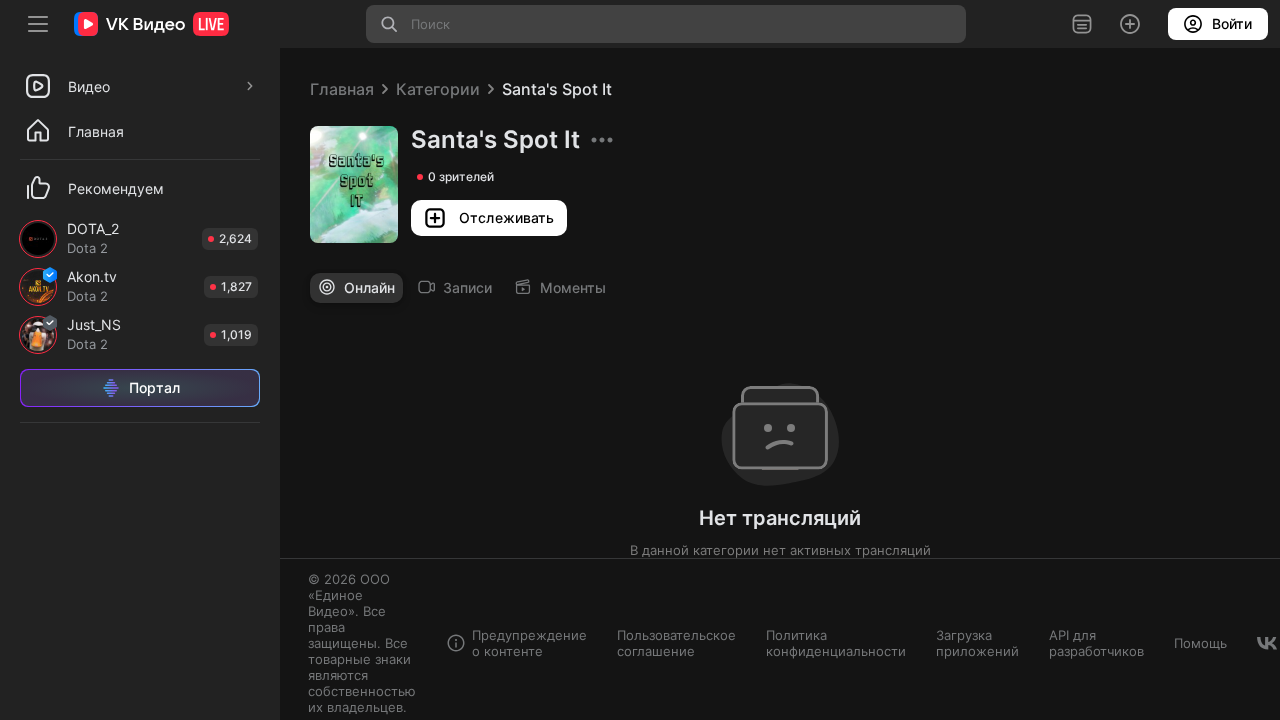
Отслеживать (507, 217)
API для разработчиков (1096, 643)
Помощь (1200, 643)
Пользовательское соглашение (676, 643)
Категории (438, 89)
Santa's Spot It (557, 89)
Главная (342, 89)
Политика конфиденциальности (836, 643)
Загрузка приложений (977, 643)
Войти (1232, 23)
